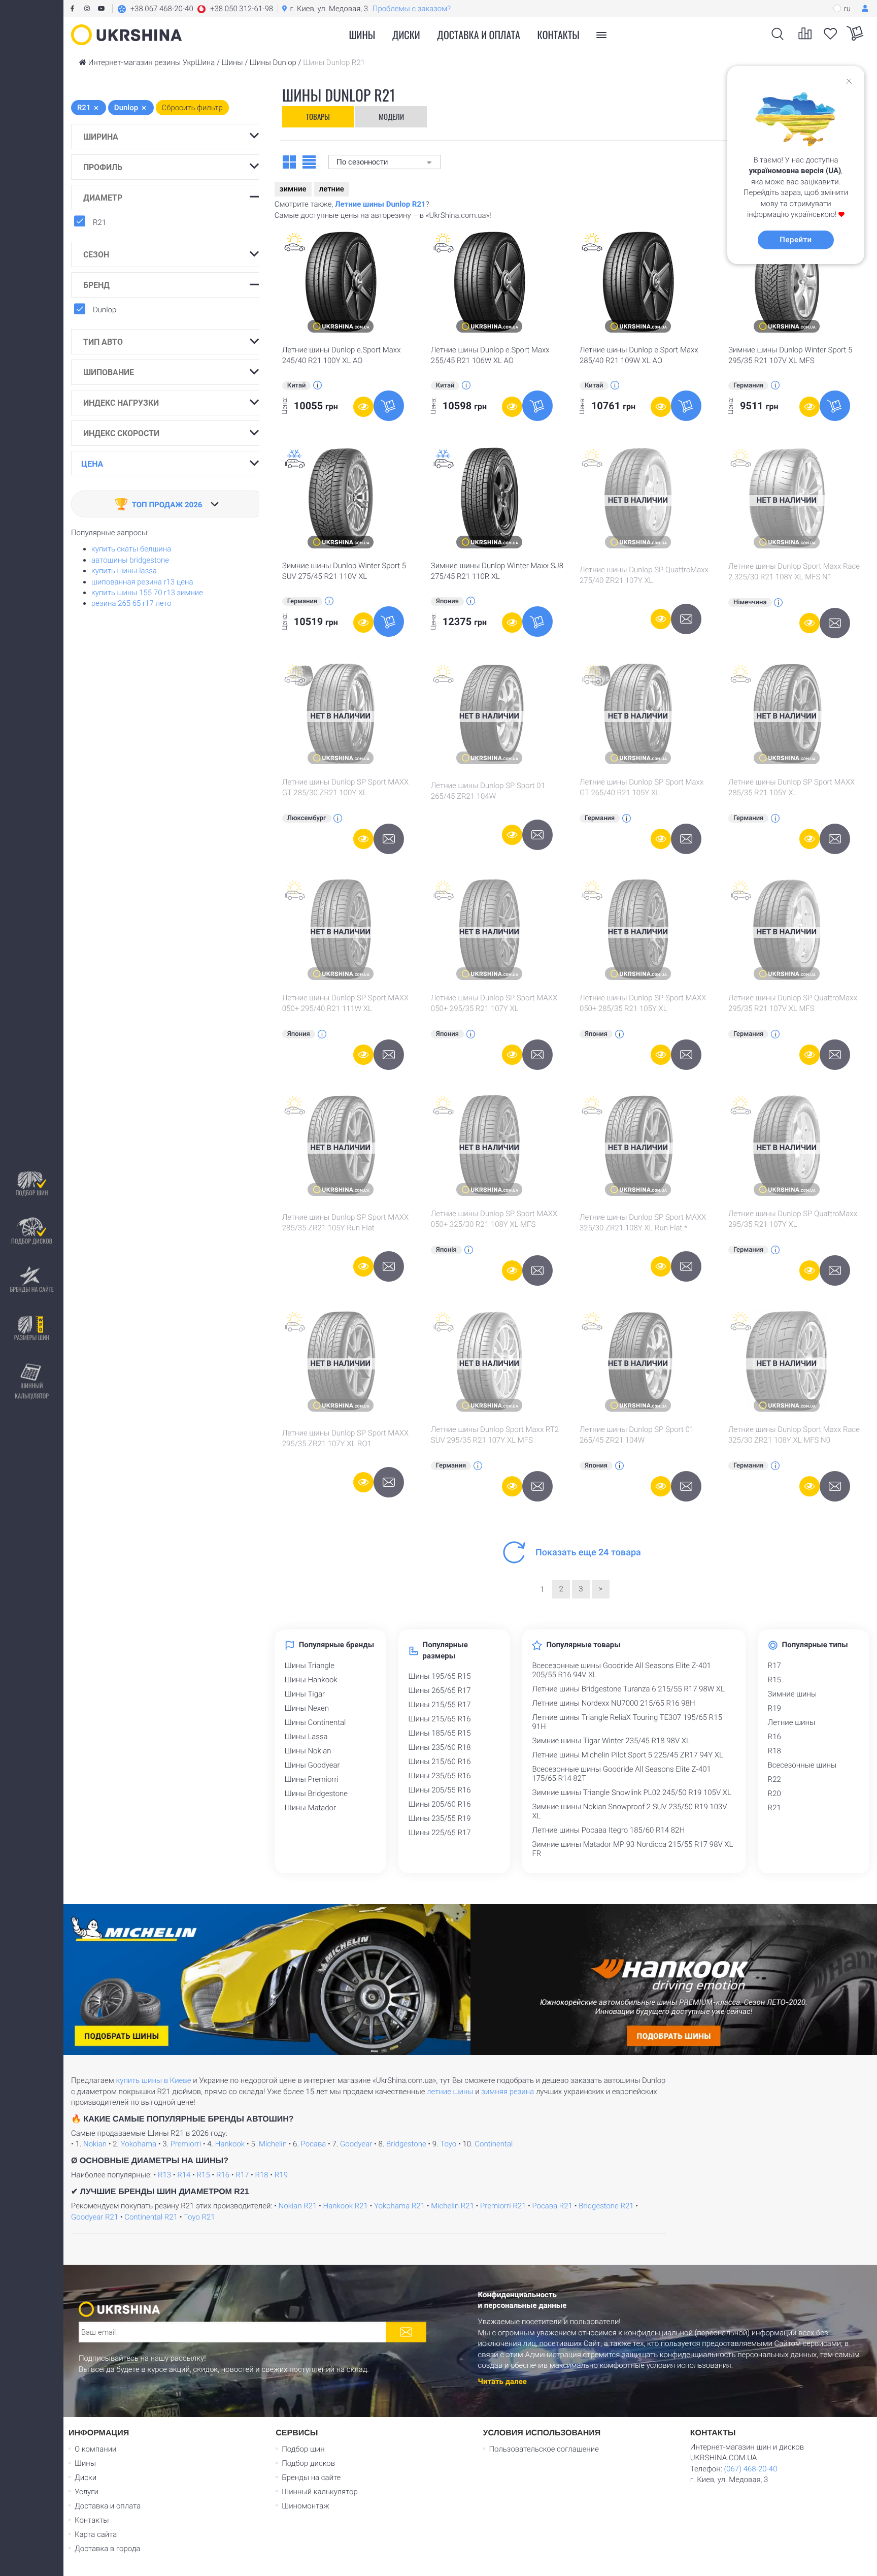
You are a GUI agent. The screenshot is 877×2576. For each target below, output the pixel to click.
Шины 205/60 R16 (440, 1804)
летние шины (450, 2092)
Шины (85, 2463)
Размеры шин (32, 1337)
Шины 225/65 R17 (440, 1833)
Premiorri (186, 2144)
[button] (195, 9)
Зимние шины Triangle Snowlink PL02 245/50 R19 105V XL (632, 1792)
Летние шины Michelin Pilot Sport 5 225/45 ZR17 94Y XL (627, 1755)
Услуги (87, 2492)
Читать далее (502, 2382)
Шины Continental (315, 1722)
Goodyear (356, 2144)
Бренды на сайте (31, 1289)
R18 (774, 1751)
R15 (774, 1680)
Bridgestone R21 (606, 2206)
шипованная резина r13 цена (142, 582)
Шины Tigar (305, 1694)
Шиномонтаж (306, 2506)
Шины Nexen (307, 1708)
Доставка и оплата (479, 35)
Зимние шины (792, 1694)
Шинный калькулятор (32, 1391)
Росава (314, 2144)
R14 (184, 2175)
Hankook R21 (346, 2206)
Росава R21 (552, 2206)
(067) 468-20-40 (750, 2469)
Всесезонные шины (802, 1765)
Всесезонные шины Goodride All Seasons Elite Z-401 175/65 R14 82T (621, 1774)
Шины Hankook (311, 1680)
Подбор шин (31, 1193)
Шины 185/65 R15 (440, 1733)
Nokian (95, 2144)
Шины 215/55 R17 (440, 1705)
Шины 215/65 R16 (440, 1719)
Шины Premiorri (312, 1779)
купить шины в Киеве (153, 2080)
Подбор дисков (32, 1241)
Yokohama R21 (399, 2206)
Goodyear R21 (95, 2217)
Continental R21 (151, 2217)
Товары (318, 116)
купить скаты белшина (131, 549)
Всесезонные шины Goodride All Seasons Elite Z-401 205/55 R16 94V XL (621, 1670)
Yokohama (139, 2144)
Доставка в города (107, 2549)
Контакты (559, 35)
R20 (774, 1794)
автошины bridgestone (130, 560)
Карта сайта (96, 2534)
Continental (494, 2144)
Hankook (230, 2144)
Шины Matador (310, 1808)
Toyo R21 (199, 2217)
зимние (293, 189)
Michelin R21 (452, 2206)
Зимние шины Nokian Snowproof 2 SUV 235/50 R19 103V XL (629, 1811)
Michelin (273, 2144)
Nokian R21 (298, 2206)
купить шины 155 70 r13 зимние (147, 593)
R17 (774, 1666)
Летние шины (792, 1722)
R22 (774, 1779)
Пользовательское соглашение (544, 2449)
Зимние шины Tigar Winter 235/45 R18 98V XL (611, 1741)
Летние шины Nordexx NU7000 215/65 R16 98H (613, 1703)
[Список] (309, 161)
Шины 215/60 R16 (440, 1762)
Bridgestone (406, 2144)
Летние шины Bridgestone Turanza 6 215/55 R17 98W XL (628, 1689)
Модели (391, 116)
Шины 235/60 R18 (440, 1747)
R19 (774, 1708)
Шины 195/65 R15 (440, 1676)
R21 (99, 222)
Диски (406, 35)
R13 (164, 2175)
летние (332, 189)
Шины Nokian (308, 1751)
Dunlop (105, 310)
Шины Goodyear (312, 1765)
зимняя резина (508, 2092)
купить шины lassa (124, 571)
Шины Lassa (306, 1737)
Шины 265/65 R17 (440, 1690)
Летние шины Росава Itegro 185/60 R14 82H (608, 1830)
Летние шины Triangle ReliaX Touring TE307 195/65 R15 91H (627, 1722)
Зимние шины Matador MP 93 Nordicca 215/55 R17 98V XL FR (632, 1849)
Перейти (796, 240)
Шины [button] (362, 35)
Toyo (448, 2144)
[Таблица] (289, 161)
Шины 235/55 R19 (440, 1818)
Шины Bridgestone (316, 1794)
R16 (774, 1737)
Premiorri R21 (503, 2206)
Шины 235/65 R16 (440, 1776)
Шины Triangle (310, 1666)
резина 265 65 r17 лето (131, 603)
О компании (96, 2449)
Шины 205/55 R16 (440, 1790)
